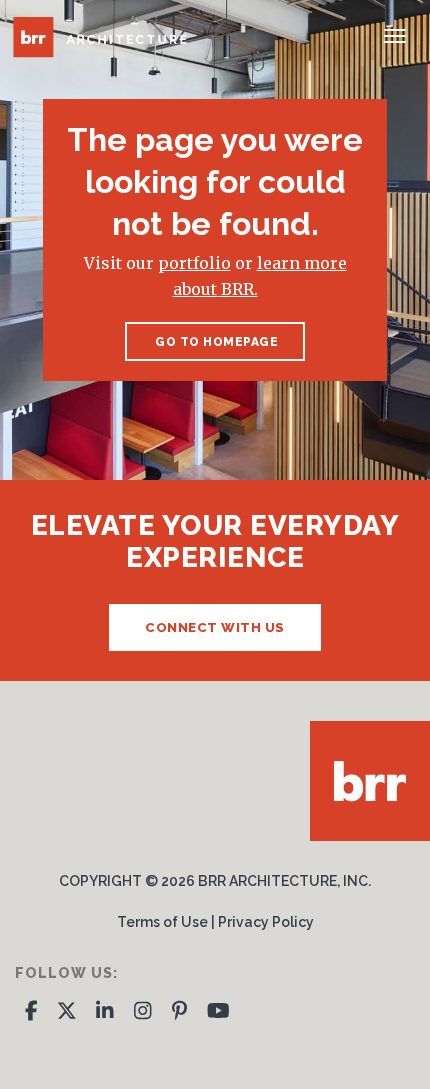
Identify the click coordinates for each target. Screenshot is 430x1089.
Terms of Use (162, 922)
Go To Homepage (215, 342)
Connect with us (215, 627)
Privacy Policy (266, 922)
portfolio (194, 263)
